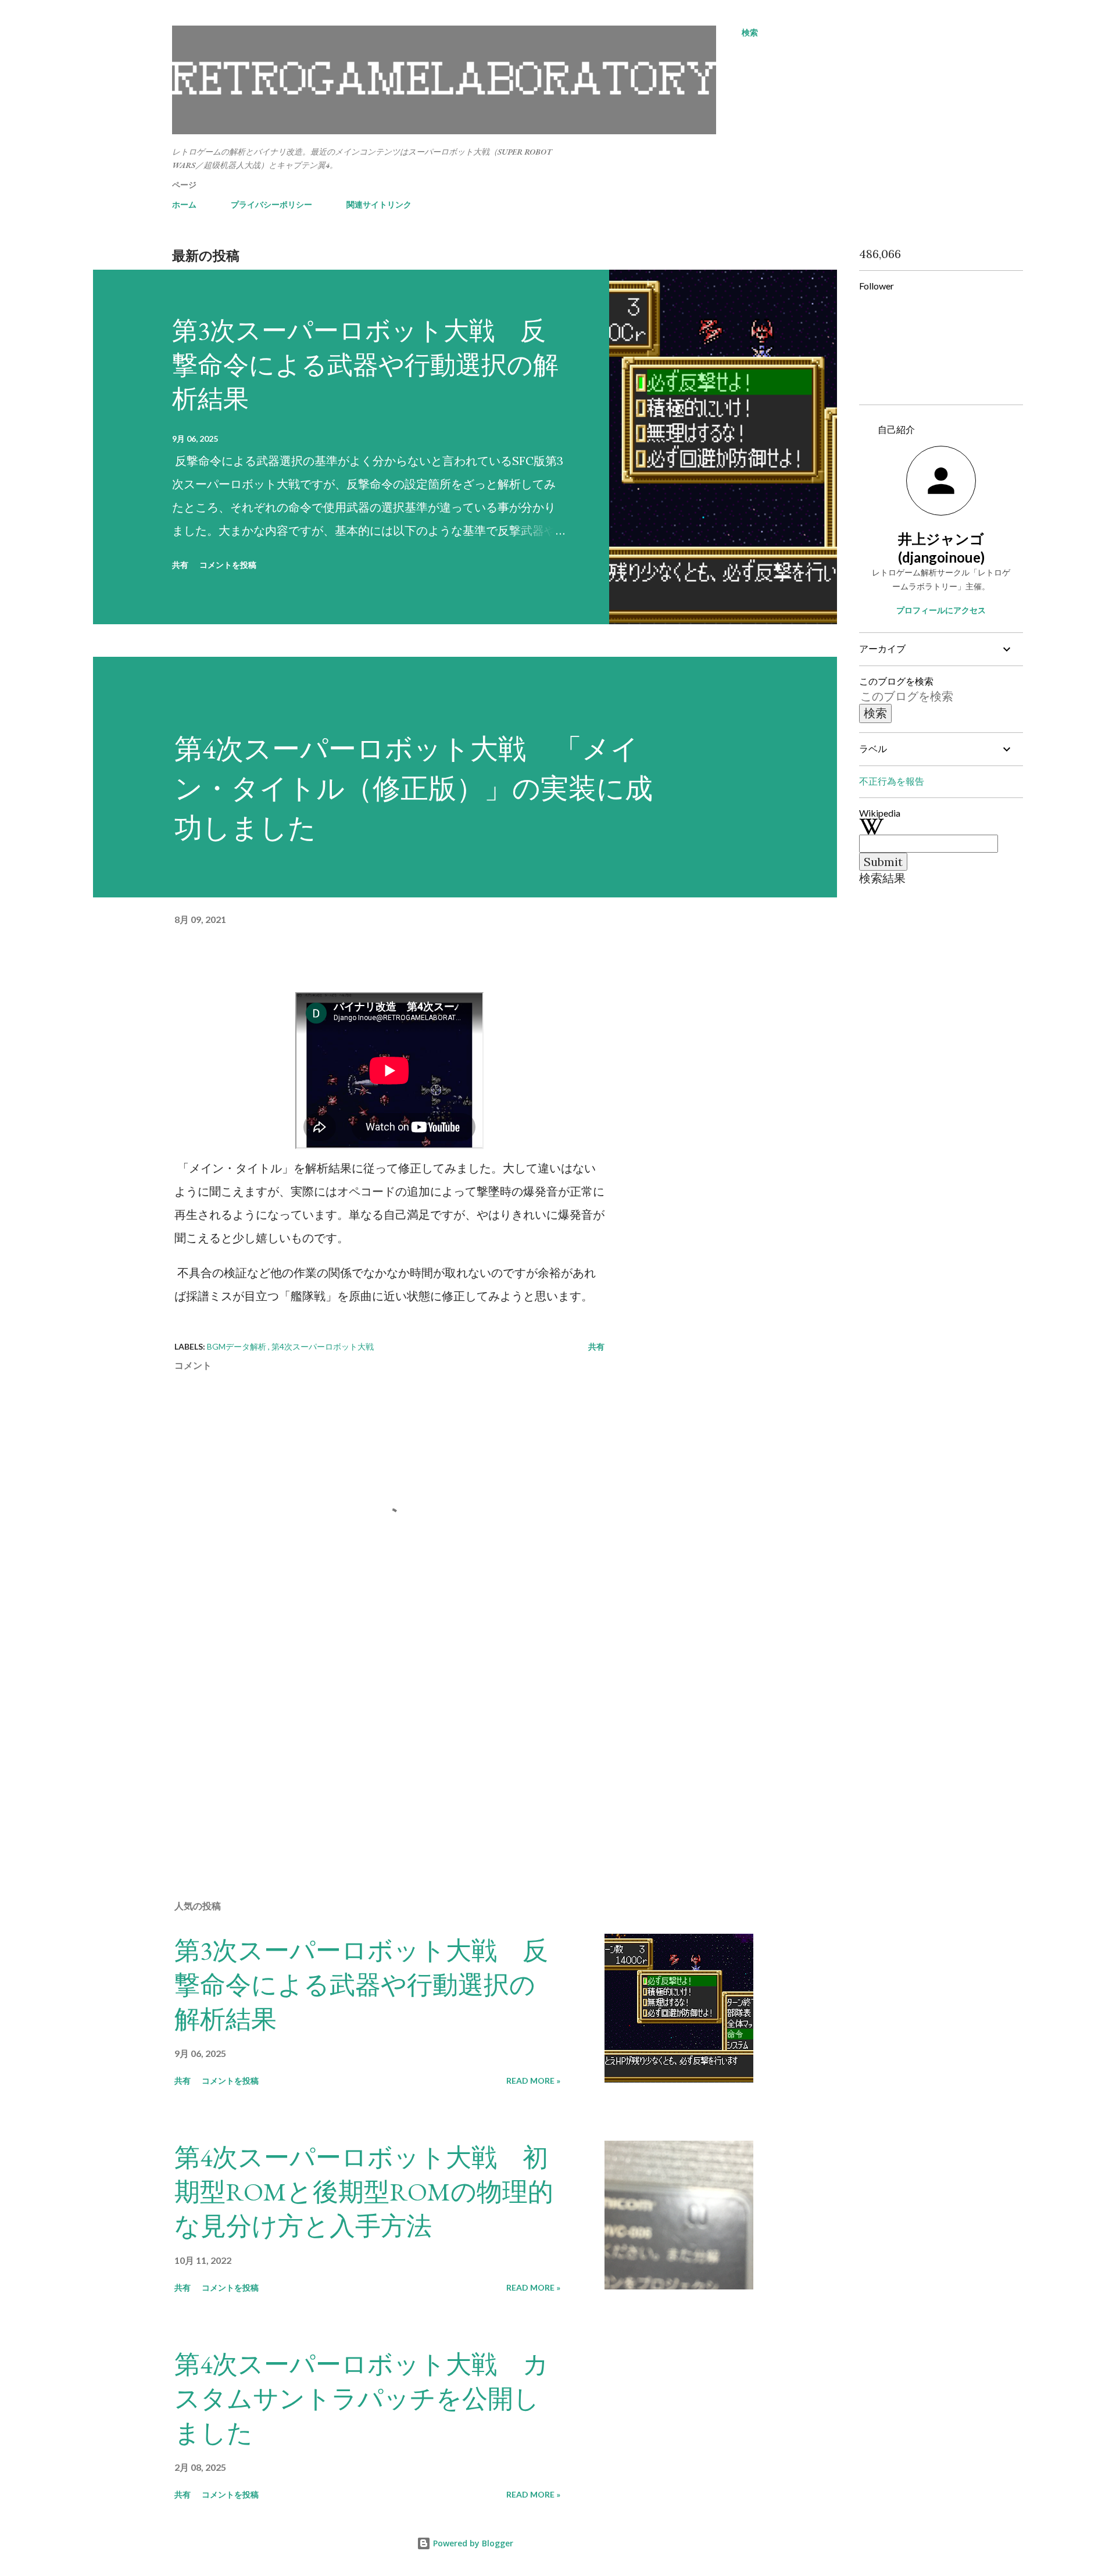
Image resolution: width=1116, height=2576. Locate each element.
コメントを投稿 (228, 565)
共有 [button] (180, 565)
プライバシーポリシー (271, 204)
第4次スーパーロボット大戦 (323, 1346)
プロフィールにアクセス (941, 610)
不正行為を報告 (892, 781)
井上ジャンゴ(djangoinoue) (941, 548)
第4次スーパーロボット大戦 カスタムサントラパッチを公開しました (362, 2398)
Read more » (533, 2081)
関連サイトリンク (379, 204)
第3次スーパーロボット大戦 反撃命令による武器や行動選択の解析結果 (365, 364)
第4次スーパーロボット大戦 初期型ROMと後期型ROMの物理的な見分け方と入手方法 (364, 2191)
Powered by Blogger (472, 2543)
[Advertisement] (371, 1755)
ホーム (184, 204)
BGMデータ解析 (237, 1346)
